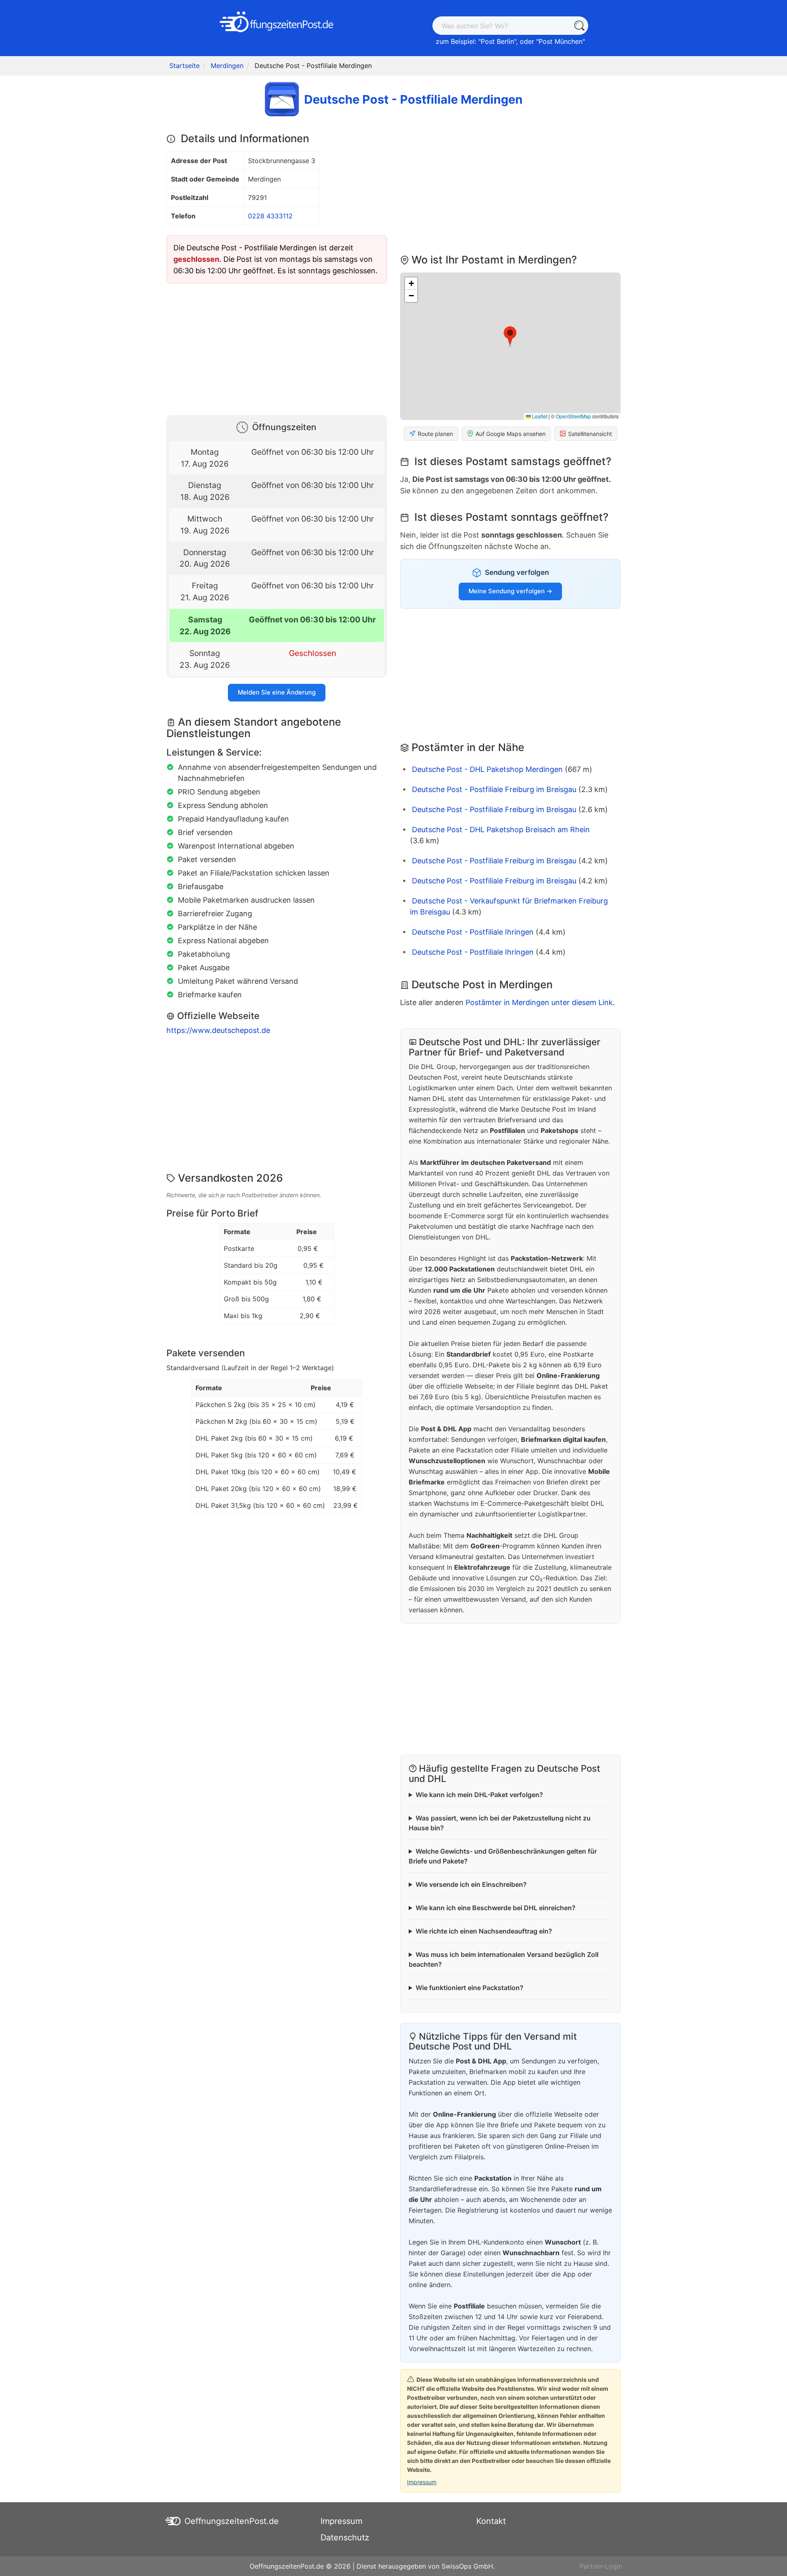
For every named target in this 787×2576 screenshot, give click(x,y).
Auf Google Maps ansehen (511, 434)
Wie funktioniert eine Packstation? (470, 1988)
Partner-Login (601, 2566)
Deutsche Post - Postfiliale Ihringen (473, 932)
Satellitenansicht (590, 434)
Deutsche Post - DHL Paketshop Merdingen (487, 769)
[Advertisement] (277, 347)
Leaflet (539, 416)
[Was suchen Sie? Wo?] (579, 26)
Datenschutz (345, 2537)
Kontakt (491, 2521)
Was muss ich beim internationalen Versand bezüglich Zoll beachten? (504, 1959)
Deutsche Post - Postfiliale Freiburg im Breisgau (494, 789)
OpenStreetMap (573, 416)
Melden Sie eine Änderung (277, 692)
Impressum (422, 2482)
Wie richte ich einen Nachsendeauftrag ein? (484, 1931)
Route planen (435, 434)
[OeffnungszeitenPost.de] (277, 22)
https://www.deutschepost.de (218, 1030)
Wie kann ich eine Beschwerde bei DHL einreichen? (496, 1908)
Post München (561, 41)
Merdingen (227, 66)
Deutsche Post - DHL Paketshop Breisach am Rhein (501, 830)
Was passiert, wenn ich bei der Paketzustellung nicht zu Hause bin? (500, 1823)
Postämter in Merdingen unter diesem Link (539, 1002)
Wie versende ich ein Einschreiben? (471, 1884)
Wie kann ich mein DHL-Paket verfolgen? (479, 1795)
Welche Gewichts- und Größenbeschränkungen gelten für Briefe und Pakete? (503, 1856)
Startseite (184, 66)
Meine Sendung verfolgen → (510, 591)
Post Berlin (497, 41)
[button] (510, 336)
